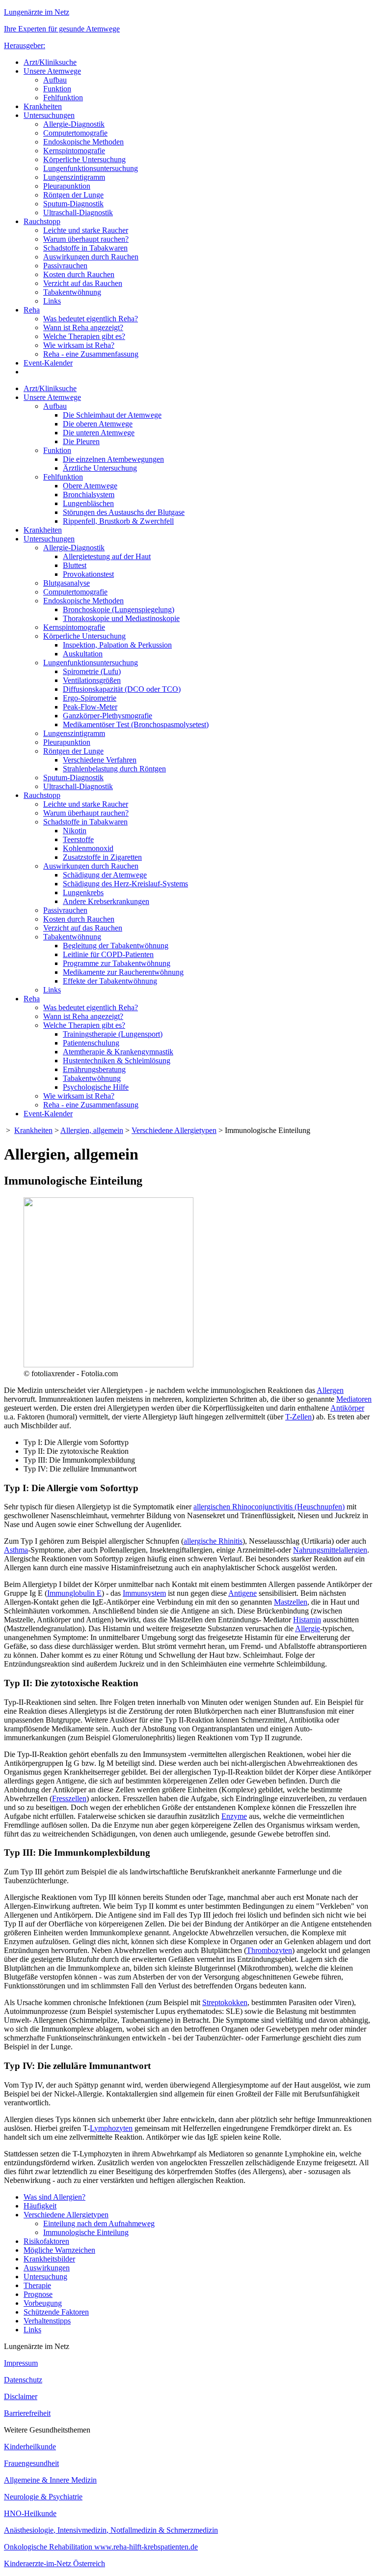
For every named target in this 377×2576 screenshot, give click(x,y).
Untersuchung (45, 2277)
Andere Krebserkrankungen (106, 901)
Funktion (57, 89)
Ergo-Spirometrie (90, 698)
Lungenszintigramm (74, 177)
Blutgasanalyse (67, 583)
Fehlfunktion (63, 98)
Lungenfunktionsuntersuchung (91, 168)
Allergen (330, 1390)
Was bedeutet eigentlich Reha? (91, 319)
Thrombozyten (269, 1950)
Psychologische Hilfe (96, 1087)
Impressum (21, 2363)
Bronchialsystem (89, 495)
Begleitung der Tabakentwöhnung (116, 946)
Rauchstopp (42, 221)
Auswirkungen (47, 2268)
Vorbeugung (43, 2303)
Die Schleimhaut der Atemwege (112, 415)
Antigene (242, 1593)
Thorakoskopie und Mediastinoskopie (121, 618)
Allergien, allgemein (92, 1130)
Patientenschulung (91, 1043)
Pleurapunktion (67, 186)
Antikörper (347, 1408)
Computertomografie (75, 133)
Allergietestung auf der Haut (107, 556)
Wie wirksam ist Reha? (79, 345)
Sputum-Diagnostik (73, 204)
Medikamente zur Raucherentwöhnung (123, 972)
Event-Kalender (48, 363)
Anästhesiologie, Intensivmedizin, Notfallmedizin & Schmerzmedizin (111, 2530)
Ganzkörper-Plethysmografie (108, 716)
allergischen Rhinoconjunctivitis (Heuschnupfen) (269, 1507)
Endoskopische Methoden (83, 142)
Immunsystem (144, 1593)
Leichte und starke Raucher (86, 230)
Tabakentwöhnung (72, 292)
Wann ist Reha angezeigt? (83, 327)
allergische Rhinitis (213, 1541)
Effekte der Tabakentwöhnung (110, 981)
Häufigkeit (40, 2206)
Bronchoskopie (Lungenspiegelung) (119, 609)
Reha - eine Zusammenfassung (91, 354)
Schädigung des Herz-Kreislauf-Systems (125, 884)
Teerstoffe (78, 839)
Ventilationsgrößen (92, 680)
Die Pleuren (81, 441)
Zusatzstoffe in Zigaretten (102, 857)
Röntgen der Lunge (73, 195)
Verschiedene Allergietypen (174, 1130)
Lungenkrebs (83, 892)
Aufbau (55, 80)
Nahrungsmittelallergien (330, 1550)
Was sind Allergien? (54, 2197)
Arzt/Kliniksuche (50, 62)
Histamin (307, 1620)
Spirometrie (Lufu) (92, 671)
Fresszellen (69, 1798)
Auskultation (83, 654)
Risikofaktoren (46, 2241)
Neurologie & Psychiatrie (43, 2497)
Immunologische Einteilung (86, 2232)
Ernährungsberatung (94, 1069)
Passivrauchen (65, 266)
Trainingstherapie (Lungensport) (113, 1034)
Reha (32, 310)
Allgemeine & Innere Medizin (50, 2480)
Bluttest (75, 565)
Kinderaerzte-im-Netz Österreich (54, 2563)
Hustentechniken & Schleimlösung (117, 1061)
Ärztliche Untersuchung (100, 468)
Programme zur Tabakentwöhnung (117, 963)
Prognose (38, 2294)
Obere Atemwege (90, 486)
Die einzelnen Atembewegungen (113, 459)
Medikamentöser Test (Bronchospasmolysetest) (136, 724)
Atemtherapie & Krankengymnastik (118, 1052)
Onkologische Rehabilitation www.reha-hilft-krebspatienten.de (101, 2547)
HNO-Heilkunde (30, 2513)
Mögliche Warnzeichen (59, 2250)
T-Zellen (298, 1417)
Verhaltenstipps (47, 2321)
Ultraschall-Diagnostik (78, 212)
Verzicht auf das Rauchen (83, 283)
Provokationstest (88, 574)
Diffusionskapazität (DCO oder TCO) (122, 689)
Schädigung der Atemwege (105, 875)
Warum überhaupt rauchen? (86, 239)
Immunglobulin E (74, 1593)
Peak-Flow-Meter (90, 707)
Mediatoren (354, 1399)
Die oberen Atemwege (98, 424)
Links (52, 301)
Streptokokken (225, 2002)
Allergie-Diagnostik (74, 124)
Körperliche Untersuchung (84, 159)
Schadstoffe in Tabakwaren (85, 248)
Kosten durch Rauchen (79, 274)
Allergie (308, 1628)
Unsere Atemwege (52, 71)
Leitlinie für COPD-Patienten (108, 954)
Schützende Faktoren (56, 2312)
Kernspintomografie (74, 151)
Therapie (37, 2285)
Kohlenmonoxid (88, 848)
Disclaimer (21, 2396)
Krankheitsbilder (49, 2259)
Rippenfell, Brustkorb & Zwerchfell (118, 521)
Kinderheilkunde (30, 2447)
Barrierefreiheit (27, 2413)
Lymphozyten (111, 2128)
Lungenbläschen (88, 503)
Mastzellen (291, 1602)
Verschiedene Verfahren (100, 760)
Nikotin (75, 831)
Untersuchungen (49, 115)
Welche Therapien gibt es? (84, 336)
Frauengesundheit (31, 2463)
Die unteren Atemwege (99, 433)
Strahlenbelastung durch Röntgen (114, 769)
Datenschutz (23, 2380)
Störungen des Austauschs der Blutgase (124, 512)
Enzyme (234, 1816)
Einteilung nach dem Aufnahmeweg (99, 2223)
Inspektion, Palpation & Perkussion (117, 645)
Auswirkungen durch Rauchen (91, 257)
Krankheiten (43, 106)
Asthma (16, 1550)
